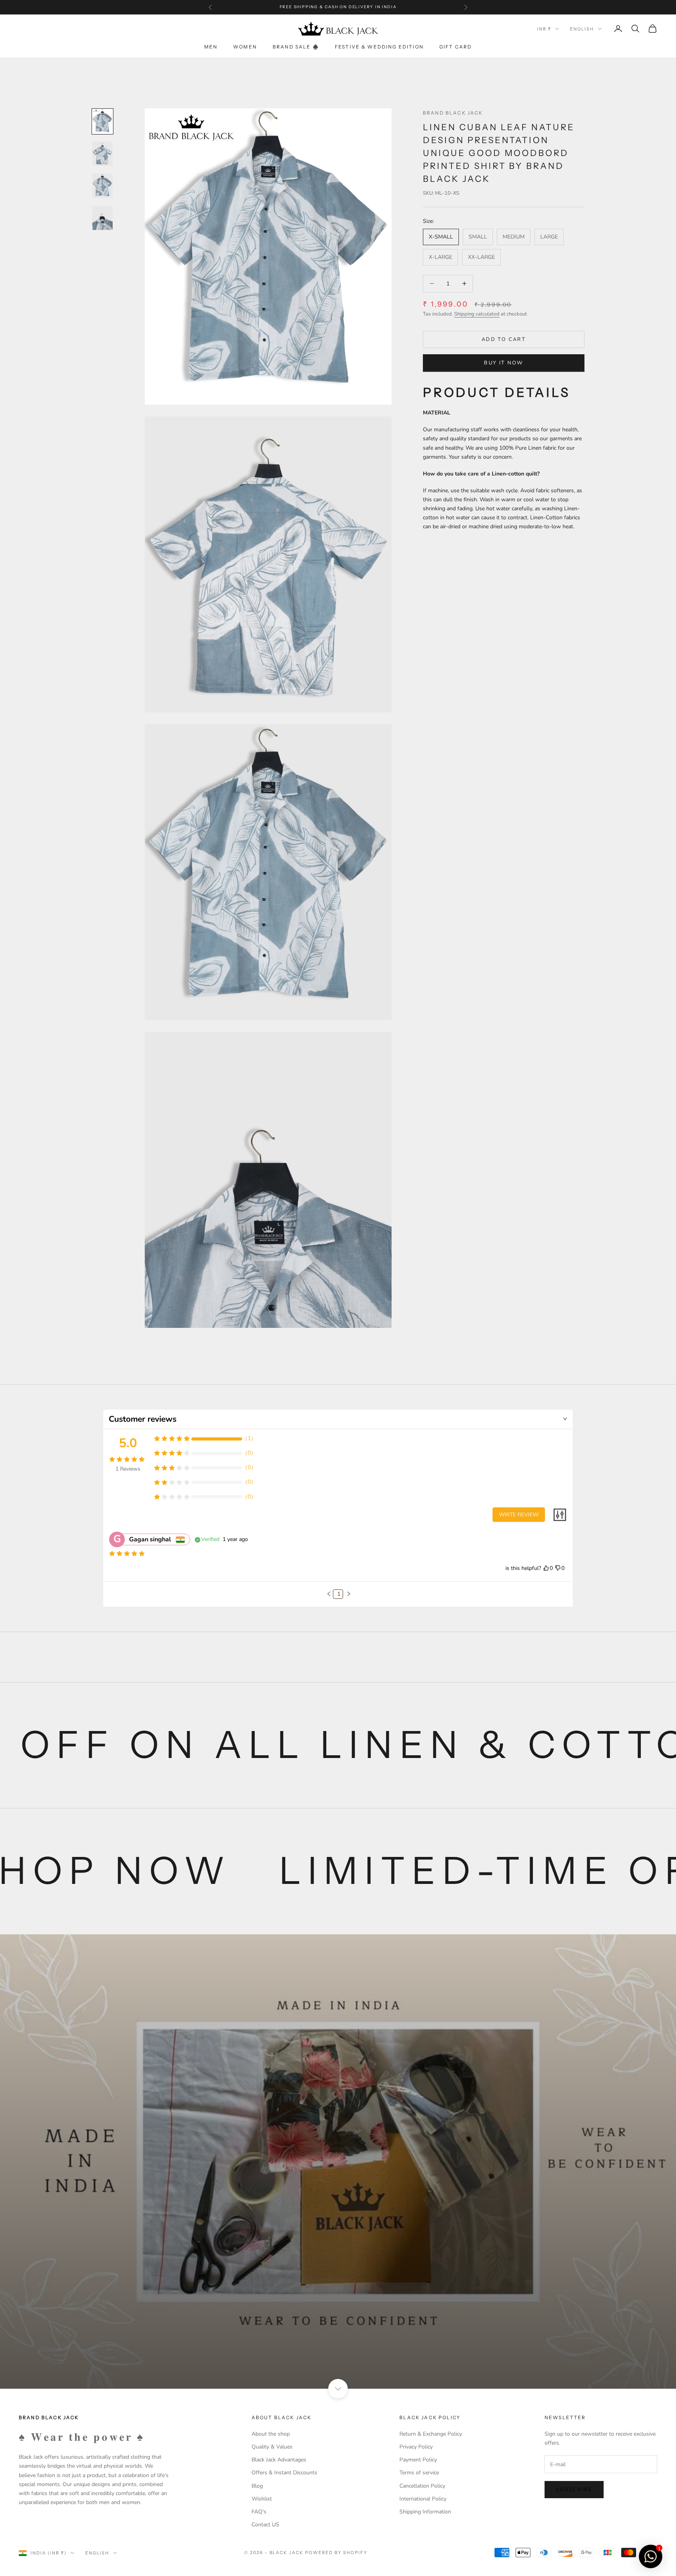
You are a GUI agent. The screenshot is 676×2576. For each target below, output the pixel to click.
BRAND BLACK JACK (453, 113)
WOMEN (245, 47)
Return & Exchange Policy (431, 2434)
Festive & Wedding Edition (379, 47)
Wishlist (262, 2499)
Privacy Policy (416, 2447)
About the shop (271, 2434)
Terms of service (419, 2473)
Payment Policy (418, 2460)
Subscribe (574, 2490)
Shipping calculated (477, 314)
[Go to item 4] (102, 218)
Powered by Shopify (336, 2553)
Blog (257, 2486)
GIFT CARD (456, 47)
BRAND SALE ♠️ (296, 47)
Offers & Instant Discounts (284, 2473)
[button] (329, 1594)
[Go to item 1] (102, 121)
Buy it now (503, 363)
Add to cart (504, 339)
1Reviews (128, 1469)
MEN (211, 47)
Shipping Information (425, 2512)
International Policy (423, 2499)
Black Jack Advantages (279, 2460)
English (582, 29)
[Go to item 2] (102, 154)
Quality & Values (272, 2447)
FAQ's (259, 2512)
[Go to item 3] (102, 186)
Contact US (265, 2525)
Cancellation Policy (422, 2486)
